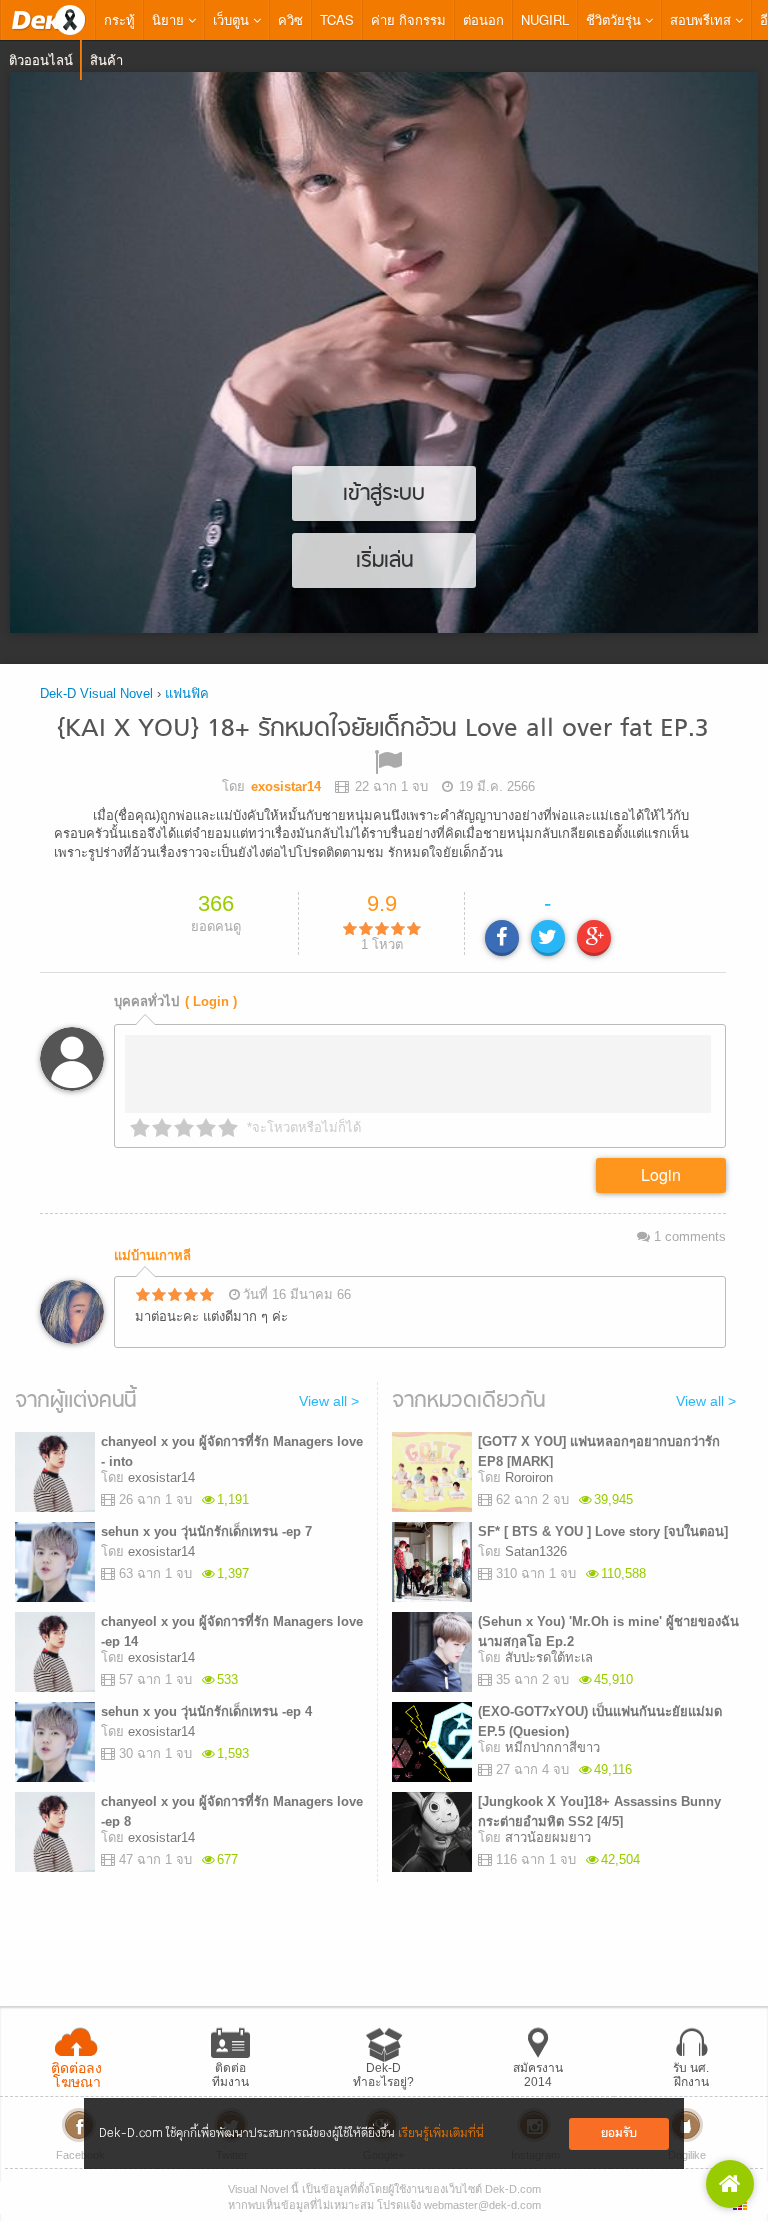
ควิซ (290, 19)
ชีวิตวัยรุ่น (615, 19)
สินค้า (106, 59)
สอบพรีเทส (702, 19)
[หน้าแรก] (48, 20)
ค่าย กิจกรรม (408, 19)
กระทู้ (119, 19)
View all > (329, 1401)
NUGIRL (545, 19)
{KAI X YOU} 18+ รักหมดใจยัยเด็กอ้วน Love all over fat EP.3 (383, 729)
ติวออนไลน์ (41, 59)
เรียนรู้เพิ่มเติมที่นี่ (441, 2133)
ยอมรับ (619, 2133)
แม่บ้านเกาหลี (152, 1255)
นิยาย (170, 19)
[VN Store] (730, 2184)
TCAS (337, 19)
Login (661, 1174)
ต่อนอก (483, 19)
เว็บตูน (233, 19)
